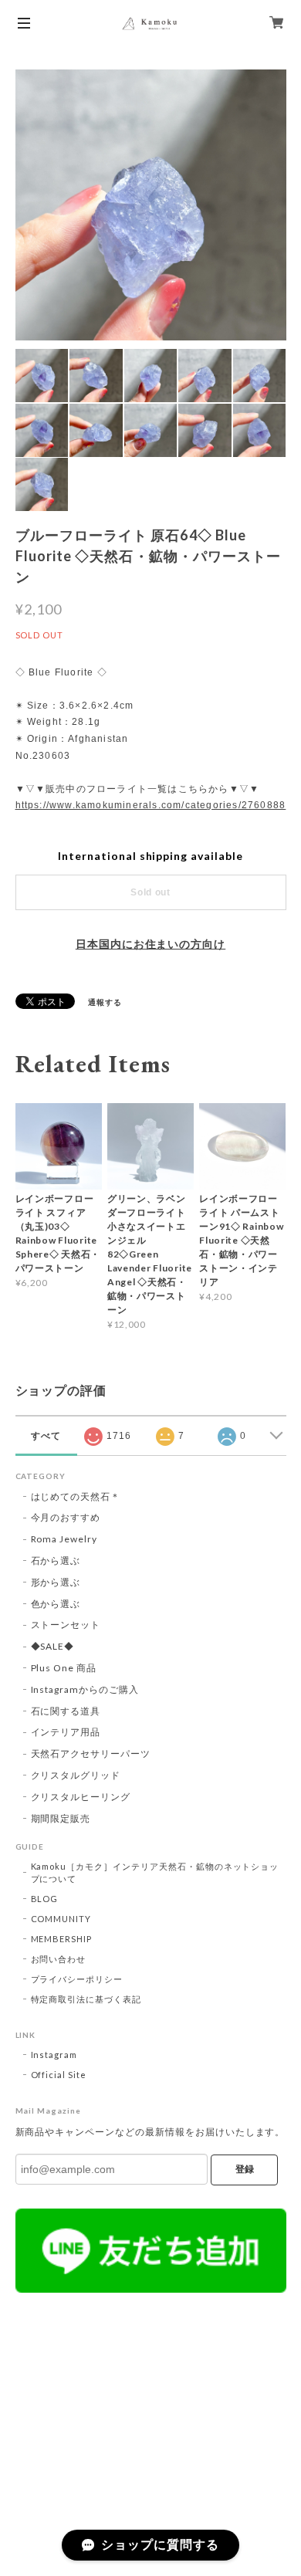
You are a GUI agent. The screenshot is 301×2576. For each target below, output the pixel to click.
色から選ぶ (56, 1604)
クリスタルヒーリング (81, 1797)
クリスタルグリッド (76, 1775)
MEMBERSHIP (62, 1939)
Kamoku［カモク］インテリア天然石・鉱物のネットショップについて (155, 1872)
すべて (46, 1436)
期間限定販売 (61, 1818)
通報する (105, 1002)
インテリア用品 (66, 1732)
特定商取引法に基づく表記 (86, 1999)
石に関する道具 (66, 1711)
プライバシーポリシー (77, 1979)
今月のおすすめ (66, 1517)
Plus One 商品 (64, 1668)
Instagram (54, 2055)
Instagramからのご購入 (85, 1689)
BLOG (45, 1899)
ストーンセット (66, 1625)
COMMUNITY (61, 1919)
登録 (245, 2169)
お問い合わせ (59, 1959)
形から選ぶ (56, 1582)
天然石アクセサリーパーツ (91, 1753)
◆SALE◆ (53, 1646)
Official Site (59, 2075)
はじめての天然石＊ (76, 1496)
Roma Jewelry (64, 1539)
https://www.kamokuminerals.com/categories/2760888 (151, 805)
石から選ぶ (56, 1560)
